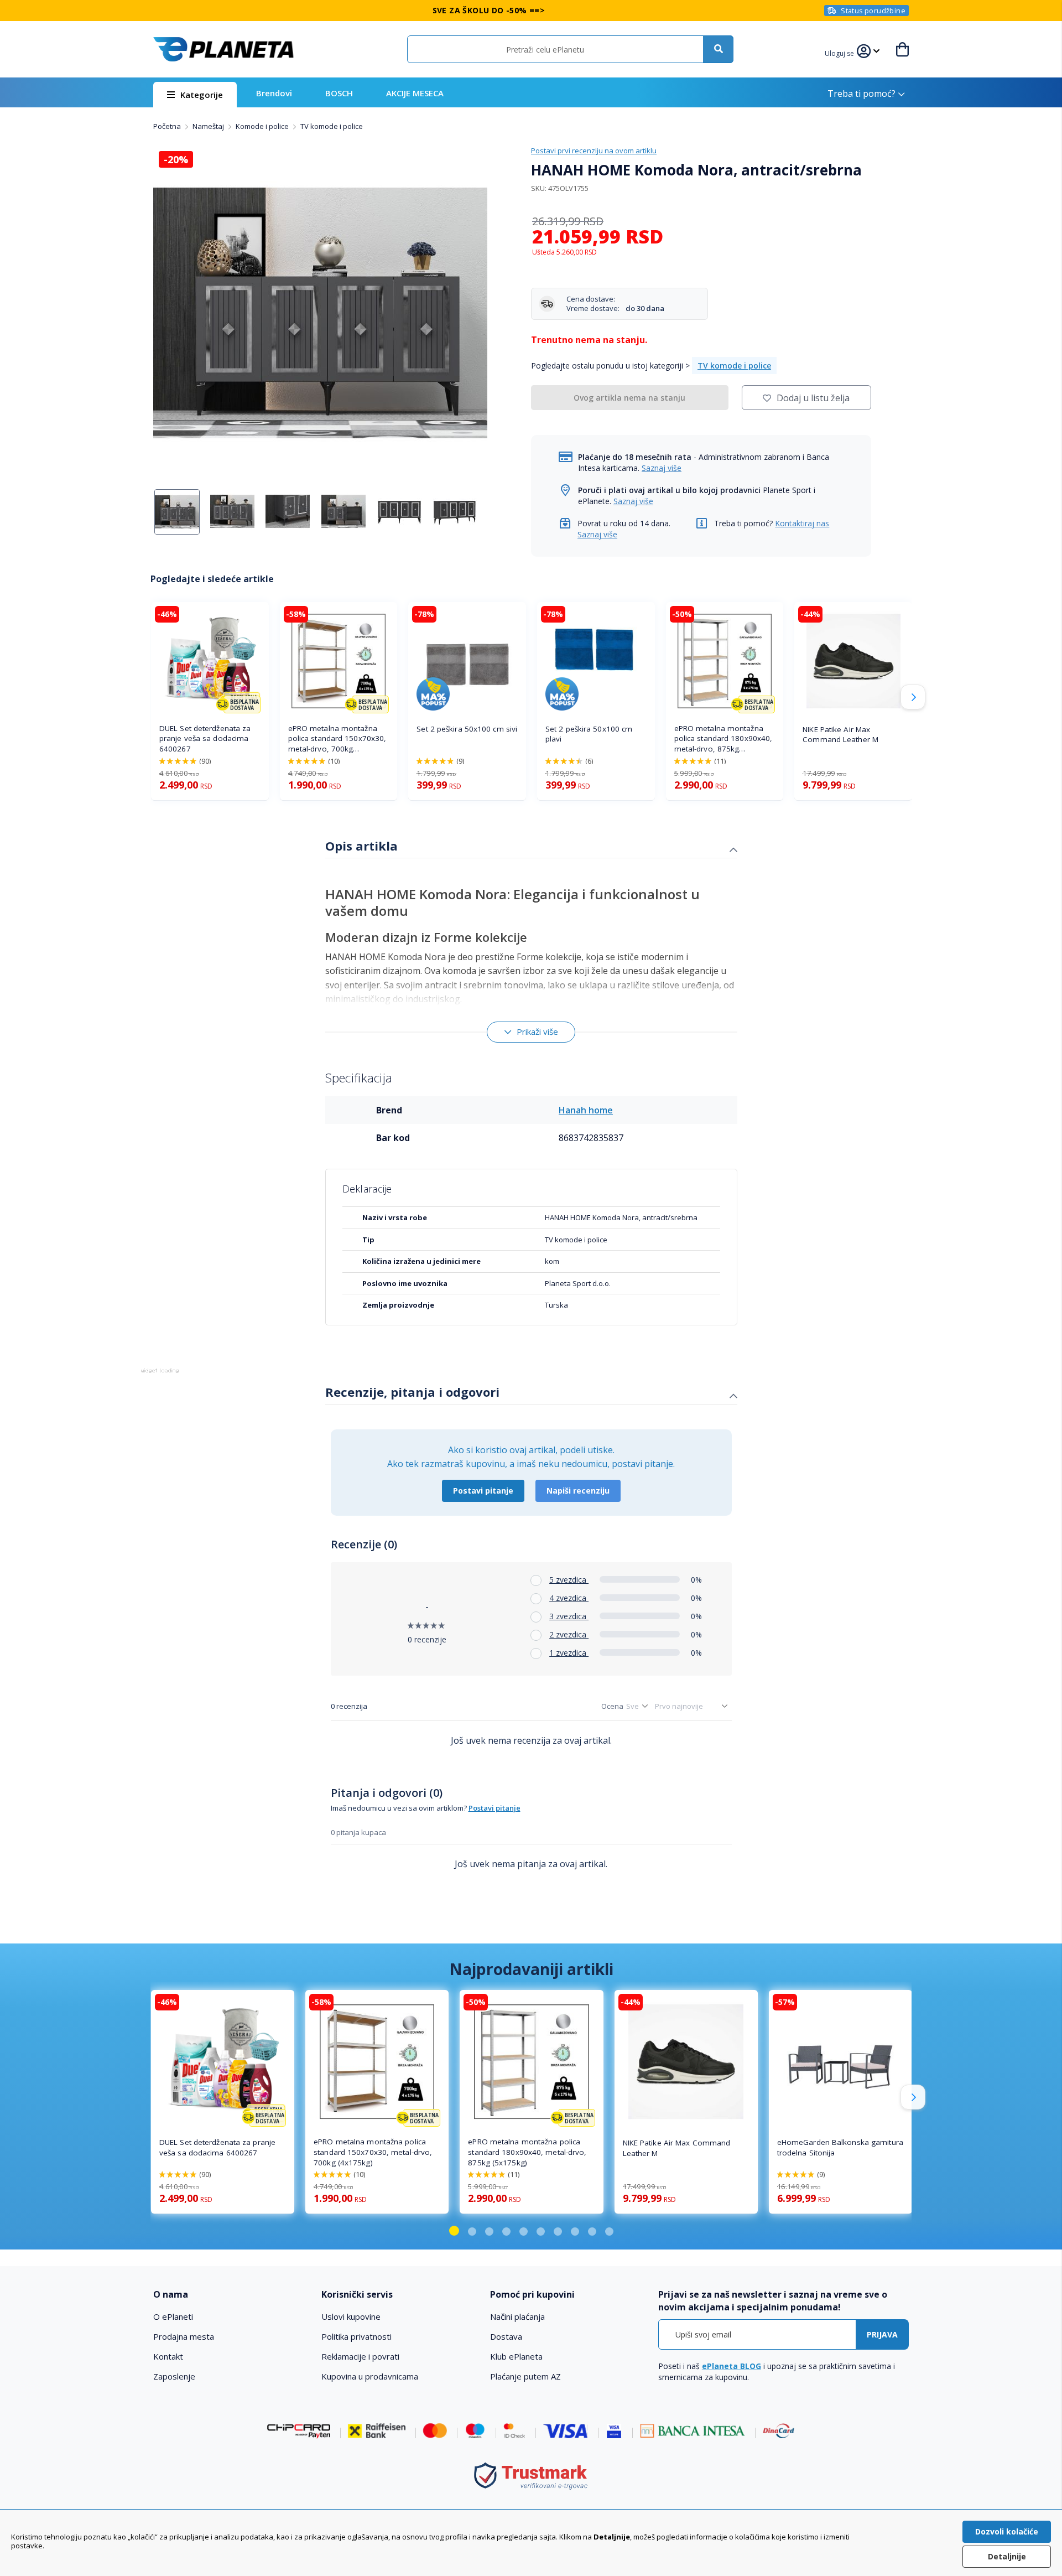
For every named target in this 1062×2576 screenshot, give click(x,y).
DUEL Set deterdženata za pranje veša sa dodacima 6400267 (205, 739)
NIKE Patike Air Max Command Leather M (840, 735)
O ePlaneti (173, 2316)
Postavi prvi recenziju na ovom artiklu (594, 151)
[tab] (531, 847)
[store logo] (223, 49)
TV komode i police (332, 126)
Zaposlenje (174, 2376)
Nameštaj (209, 126)
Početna (168, 126)
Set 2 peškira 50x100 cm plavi (589, 734)
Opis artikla (361, 846)
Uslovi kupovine (351, 2316)
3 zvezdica (569, 1616)
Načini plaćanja (517, 2316)
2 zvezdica (569, 1634)
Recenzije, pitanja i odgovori (412, 1392)
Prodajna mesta (184, 2336)
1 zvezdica (569, 1653)
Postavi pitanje (483, 1491)
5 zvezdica (569, 1580)
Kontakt (168, 2356)
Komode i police (263, 126)
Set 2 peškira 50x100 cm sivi (467, 729)
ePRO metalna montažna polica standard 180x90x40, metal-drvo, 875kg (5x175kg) (723, 739)
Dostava (506, 2336)
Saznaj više (662, 468)
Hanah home (586, 1110)
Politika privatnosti (356, 2336)
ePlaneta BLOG (732, 2366)
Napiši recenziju (578, 1491)
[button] (841, 52)
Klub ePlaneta (516, 2356)
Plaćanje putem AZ (525, 2376)
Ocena (612, 1706)
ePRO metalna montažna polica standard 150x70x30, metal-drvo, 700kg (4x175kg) (337, 739)
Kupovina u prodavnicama (370, 2376)
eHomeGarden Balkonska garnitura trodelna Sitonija (840, 2147)
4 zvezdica (569, 1598)
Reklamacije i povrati (360, 2356)
